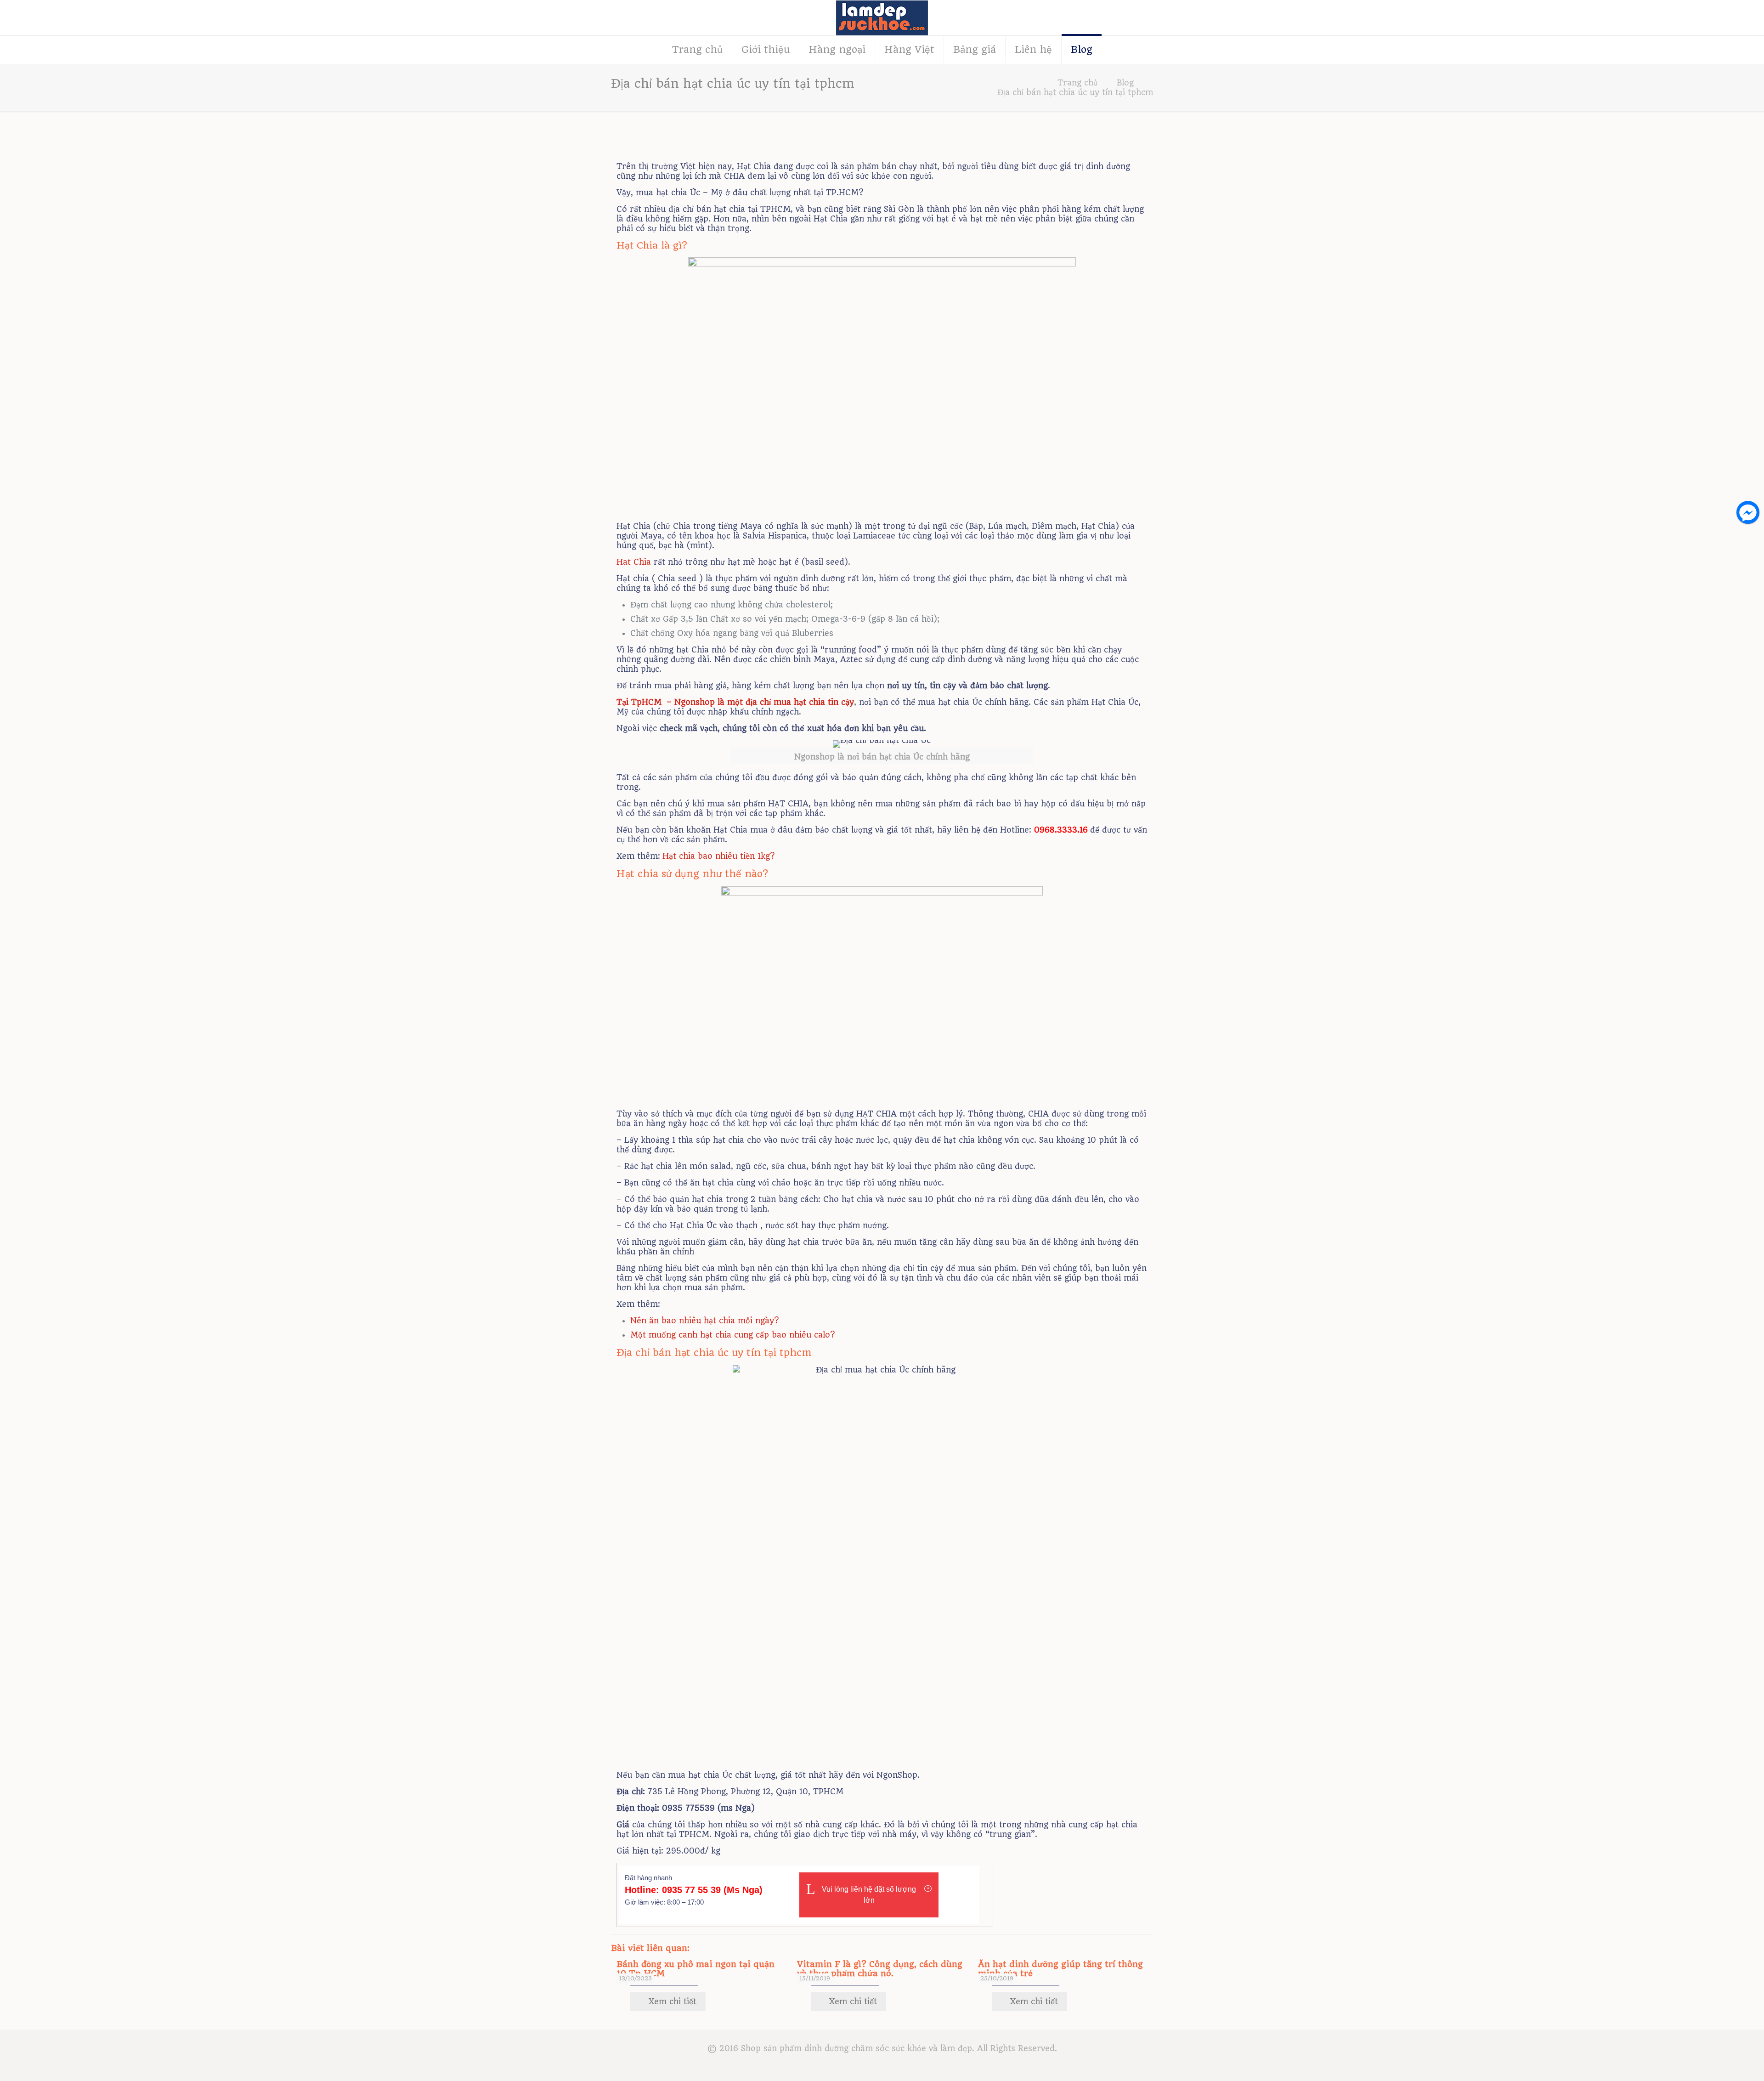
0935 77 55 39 (691, 1890)
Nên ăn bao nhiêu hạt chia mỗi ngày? (704, 1321)
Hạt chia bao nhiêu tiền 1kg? (718, 856)
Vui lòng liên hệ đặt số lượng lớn (869, 1895)
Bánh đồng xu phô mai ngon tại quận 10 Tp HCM (695, 1969)
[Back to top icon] (1720, 2062)
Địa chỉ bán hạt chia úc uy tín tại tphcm (1075, 92)
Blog (1125, 83)
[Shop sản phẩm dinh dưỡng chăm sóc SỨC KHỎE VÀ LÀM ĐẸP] (882, 18)
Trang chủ (1077, 83)
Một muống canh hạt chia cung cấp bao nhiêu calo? (732, 1335)
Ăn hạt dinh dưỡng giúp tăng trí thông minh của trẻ (1060, 1969)
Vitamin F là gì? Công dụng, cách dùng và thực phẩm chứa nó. (880, 1969)
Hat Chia (634, 562)
